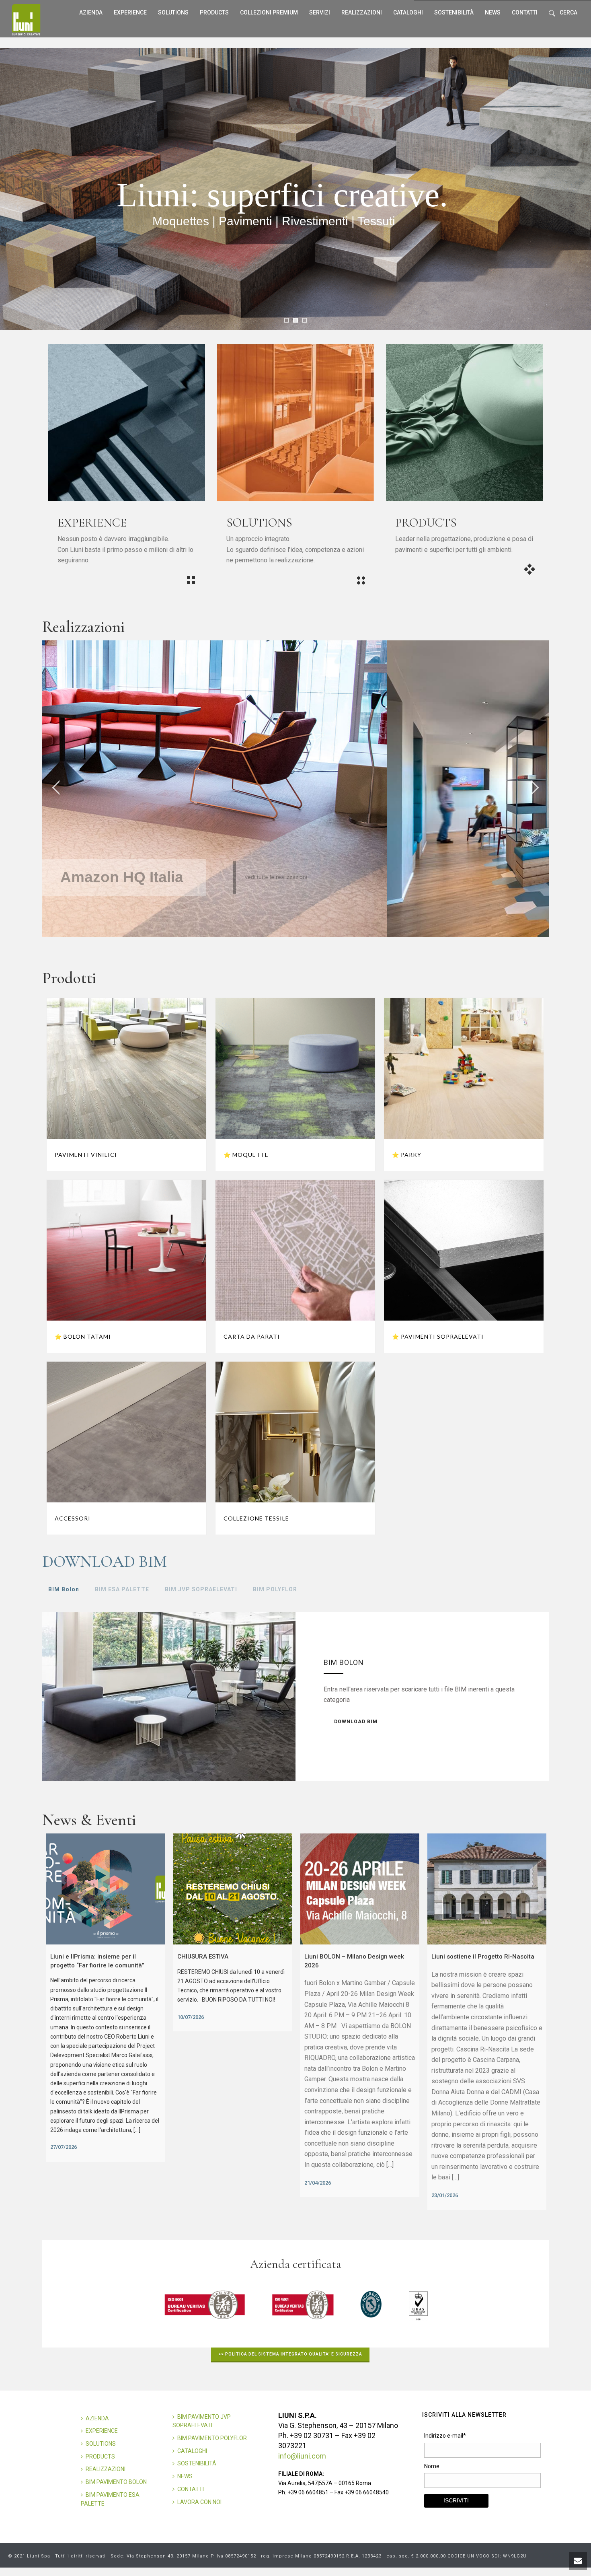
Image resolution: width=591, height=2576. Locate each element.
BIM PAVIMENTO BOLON (116, 2482)
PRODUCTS (100, 2457)
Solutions (173, 12)
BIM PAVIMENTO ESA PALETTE (110, 2499)
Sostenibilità (454, 12)
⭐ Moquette (246, 1155)
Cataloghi (408, 12)
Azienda (91, 12)
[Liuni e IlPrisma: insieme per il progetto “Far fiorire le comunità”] (106, 1889)
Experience (130, 12)
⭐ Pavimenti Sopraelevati (438, 1336)
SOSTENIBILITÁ (197, 2463)
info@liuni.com (302, 2456)
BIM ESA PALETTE (122, 1589)
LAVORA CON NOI (199, 2502)
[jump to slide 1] (287, 320)
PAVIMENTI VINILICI (86, 1155)
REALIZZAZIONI (362, 12)
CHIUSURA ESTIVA (203, 1957)
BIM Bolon (64, 1589)
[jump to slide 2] (295, 320)
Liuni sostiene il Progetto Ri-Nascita (483, 1957)
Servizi (320, 12)
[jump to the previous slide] (56, 789)
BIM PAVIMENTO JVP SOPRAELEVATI (202, 2421)
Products (214, 12)
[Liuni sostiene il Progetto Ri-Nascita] (487, 1889)
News (493, 12)
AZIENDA (97, 2418)
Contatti (525, 12)
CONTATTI (191, 2489)
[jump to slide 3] (304, 320)
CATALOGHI (192, 2451)
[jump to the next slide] (535, 789)
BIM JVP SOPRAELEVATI (201, 1589)
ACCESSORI (73, 1518)
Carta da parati (252, 1336)
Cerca (568, 12)
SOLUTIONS (101, 2444)
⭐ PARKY (407, 1155)
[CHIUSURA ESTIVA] (233, 1889)
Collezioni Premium (269, 12)
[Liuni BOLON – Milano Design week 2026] (360, 1889)
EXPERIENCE (102, 2431)
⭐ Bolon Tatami (83, 1336)
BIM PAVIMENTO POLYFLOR (212, 2438)
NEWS (185, 2476)
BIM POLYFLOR (275, 1589)
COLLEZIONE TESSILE (256, 1518)
